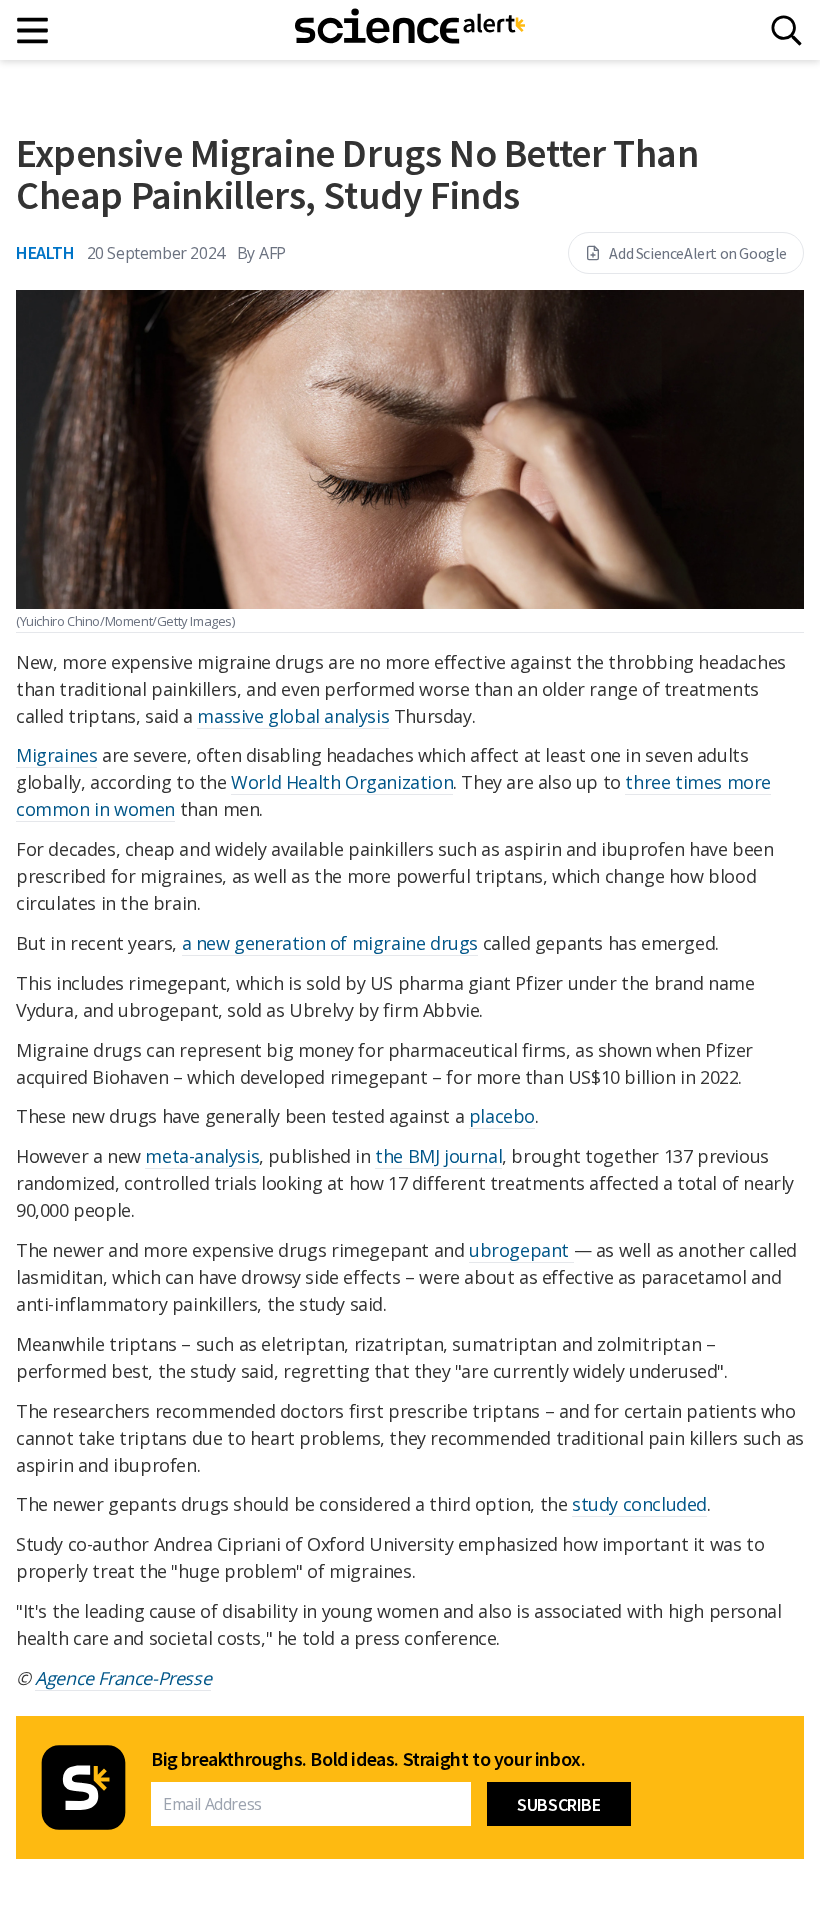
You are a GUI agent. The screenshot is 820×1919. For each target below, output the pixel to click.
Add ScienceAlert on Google (698, 253)
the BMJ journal (438, 1156)
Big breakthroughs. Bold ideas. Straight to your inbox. (368, 1759)
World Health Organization (342, 782)
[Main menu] (33, 30)
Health (45, 252)
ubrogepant (521, 1250)
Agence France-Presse (123, 1678)
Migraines (56, 755)
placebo (502, 1116)
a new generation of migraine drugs (330, 943)
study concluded (639, 1504)
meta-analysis (202, 1156)
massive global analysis (293, 716)
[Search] (786, 30)
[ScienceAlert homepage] (410, 30)
